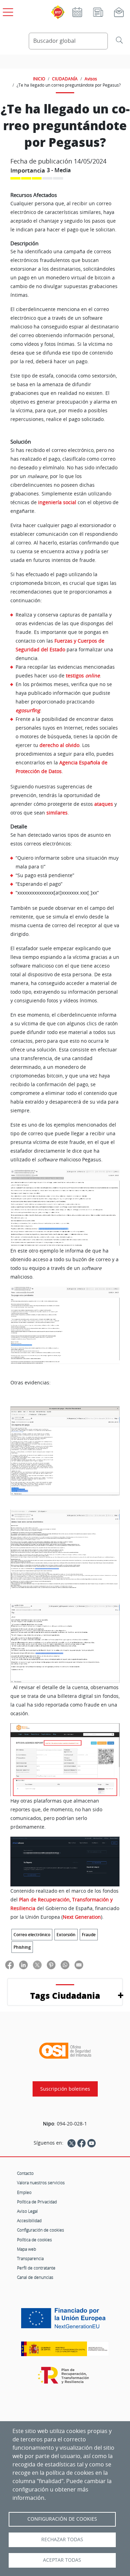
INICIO (39, 79)
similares (57, 813)
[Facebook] (81, 2143)
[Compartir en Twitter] (37, 1965)
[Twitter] (71, 2143)
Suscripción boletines (65, 2089)
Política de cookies (34, 2240)
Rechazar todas (62, 2539)
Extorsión (66, 1935)
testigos (83, 675)
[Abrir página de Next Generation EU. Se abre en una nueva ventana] (65, 2321)
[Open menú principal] (7, 11)
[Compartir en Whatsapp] (65, 1965)
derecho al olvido (59, 745)
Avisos (91, 79)
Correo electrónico (32, 1935)
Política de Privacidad (37, 2202)
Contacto (25, 2173)
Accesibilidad (29, 2220)
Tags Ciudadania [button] (65, 1995)
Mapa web (27, 2249)
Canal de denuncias (35, 2277)
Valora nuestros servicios (41, 2183)
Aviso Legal (27, 2211)
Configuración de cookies (41, 2230)
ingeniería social (57, 502)
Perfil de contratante (36, 2268)
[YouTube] (92, 2143)
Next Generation (82, 1917)
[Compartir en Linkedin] (23, 1965)
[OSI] (65, 2051)
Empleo (24, 2192)
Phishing (22, 1947)
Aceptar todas (62, 2560)
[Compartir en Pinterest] (51, 1965)
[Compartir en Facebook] (10, 1965)
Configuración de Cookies (62, 2519)
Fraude (89, 1935)
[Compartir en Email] (79, 1965)
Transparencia (30, 2258)
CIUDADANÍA (65, 79)
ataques (104, 804)
